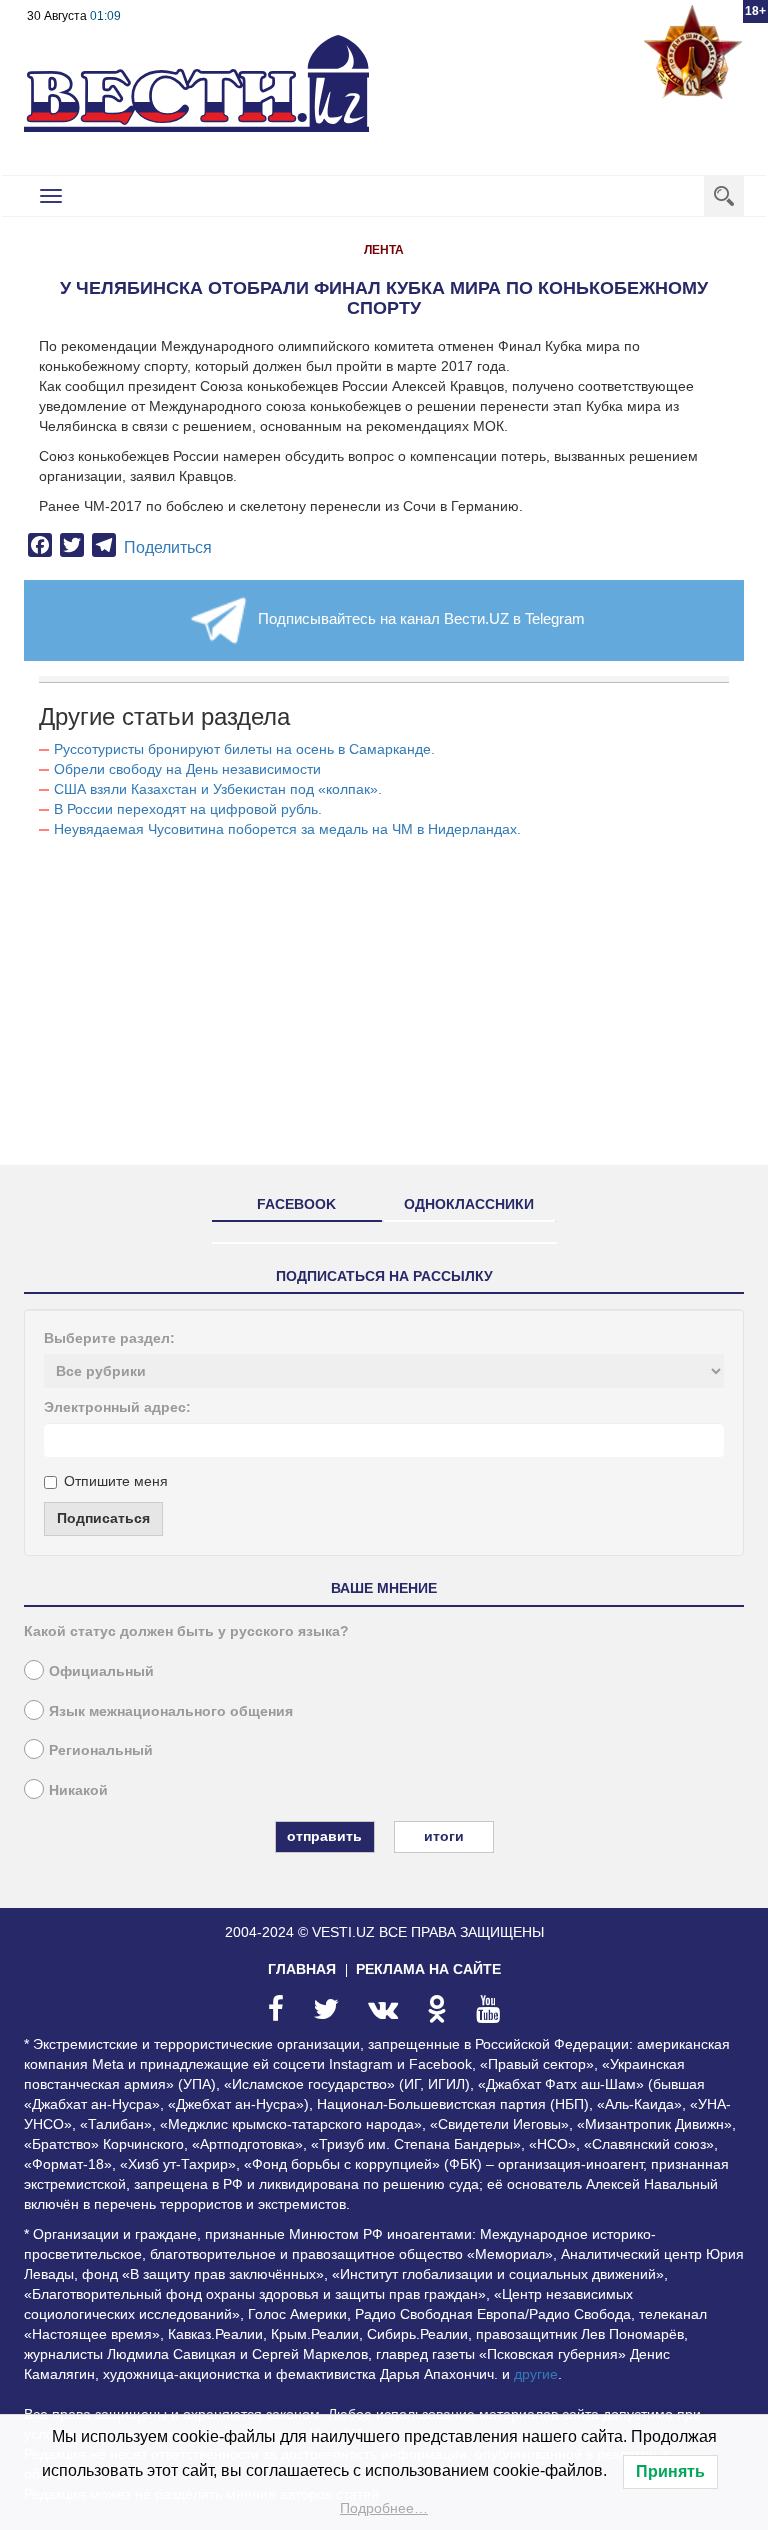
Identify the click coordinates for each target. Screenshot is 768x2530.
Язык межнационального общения (171, 1711)
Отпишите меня (116, 1481)
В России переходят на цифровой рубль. (188, 809)
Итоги (444, 1836)
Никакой (78, 1790)
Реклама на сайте (428, 1969)
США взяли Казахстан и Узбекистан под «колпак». (218, 789)
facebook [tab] (296, 1204)
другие (536, 2374)
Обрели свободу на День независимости (187, 769)
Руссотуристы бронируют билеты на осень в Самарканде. (244, 749)
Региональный (101, 1750)
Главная (302, 1969)
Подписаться (103, 1518)
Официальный (101, 1671)
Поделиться (168, 547)
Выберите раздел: (109, 1338)
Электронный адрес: (117, 1407)
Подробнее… (384, 2508)
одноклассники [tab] (469, 1204)
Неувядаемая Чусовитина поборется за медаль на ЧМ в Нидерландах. (287, 829)
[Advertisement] (384, 1010)
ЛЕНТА (384, 250)
